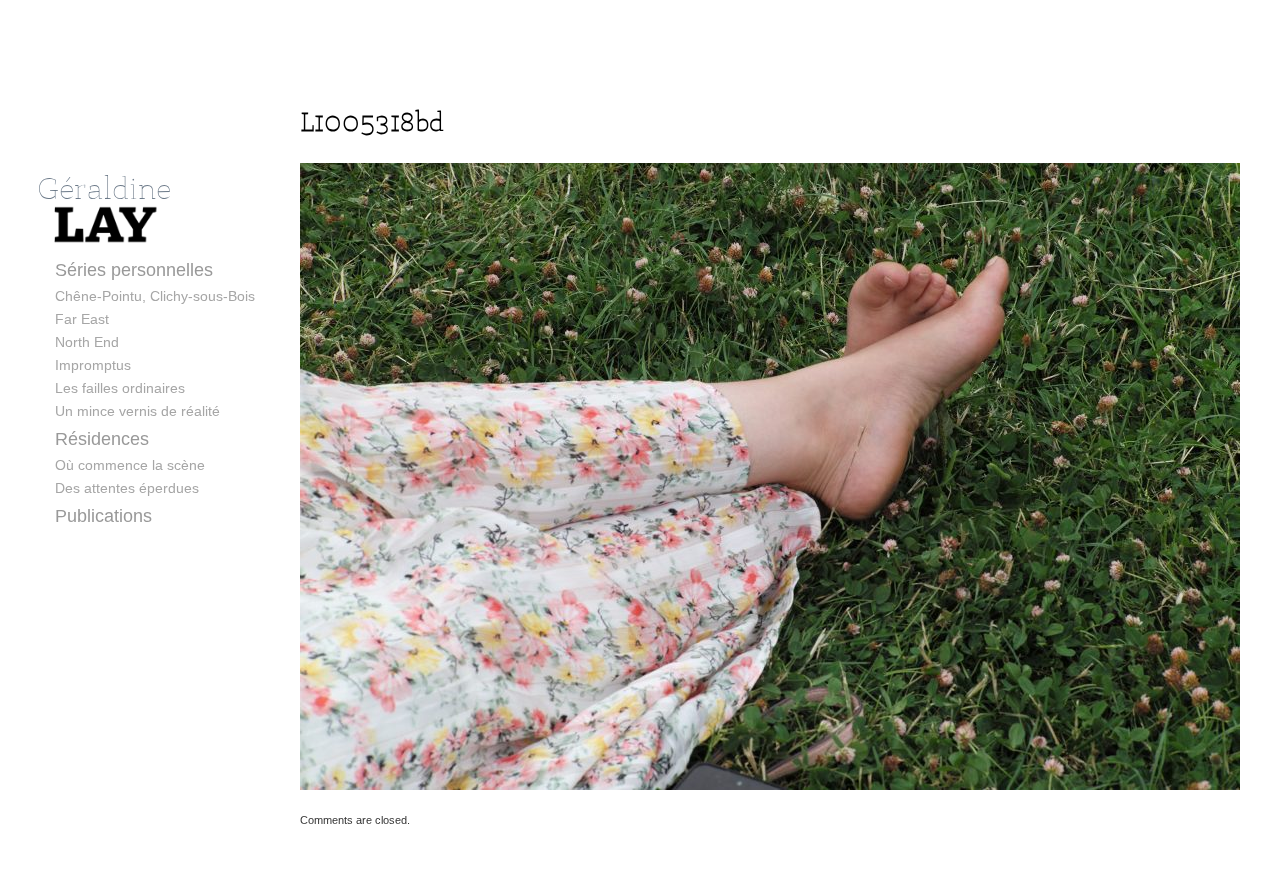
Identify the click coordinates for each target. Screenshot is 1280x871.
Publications (103, 516)
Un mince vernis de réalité (137, 411)
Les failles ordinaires (120, 388)
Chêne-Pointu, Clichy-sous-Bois (155, 296)
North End (87, 342)
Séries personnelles (134, 270)
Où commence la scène (130, 465)
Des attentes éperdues (127, 488)
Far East (82, 319)
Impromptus (93, 365)
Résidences (102, 439)
